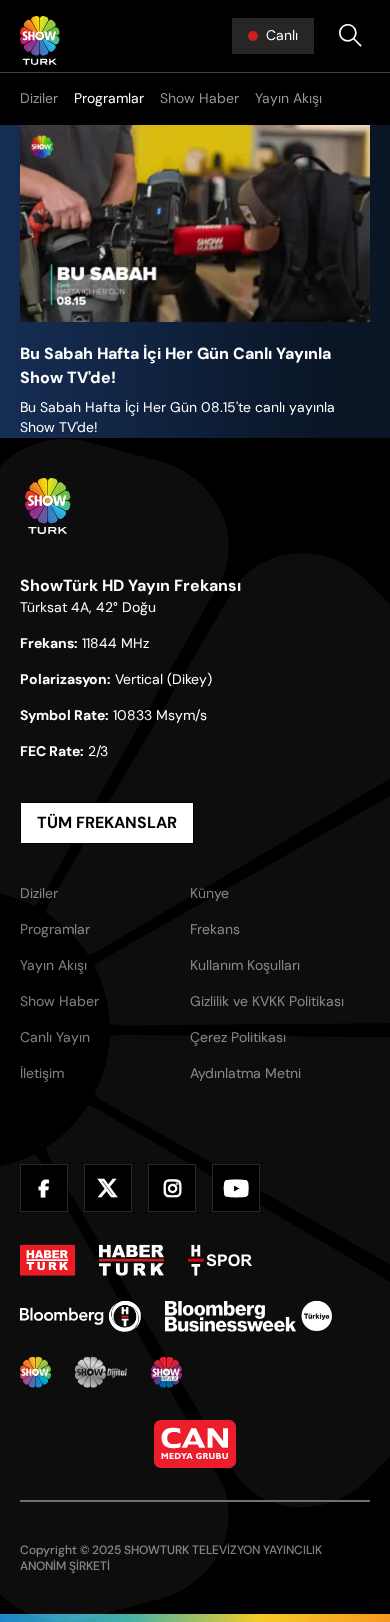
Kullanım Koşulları (245, 965)
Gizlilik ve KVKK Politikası (267, 1001)
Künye (209, 893)
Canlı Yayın (55, 1037)
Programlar (109, 98)
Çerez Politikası (238, 1037)
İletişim (42, 1073)
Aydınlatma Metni (245, 1073)
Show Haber (199, 98)
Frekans (215, 929)
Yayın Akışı (288, 98)
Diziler (39, 98)
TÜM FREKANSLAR (107, 822)
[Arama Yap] (350, 36)
